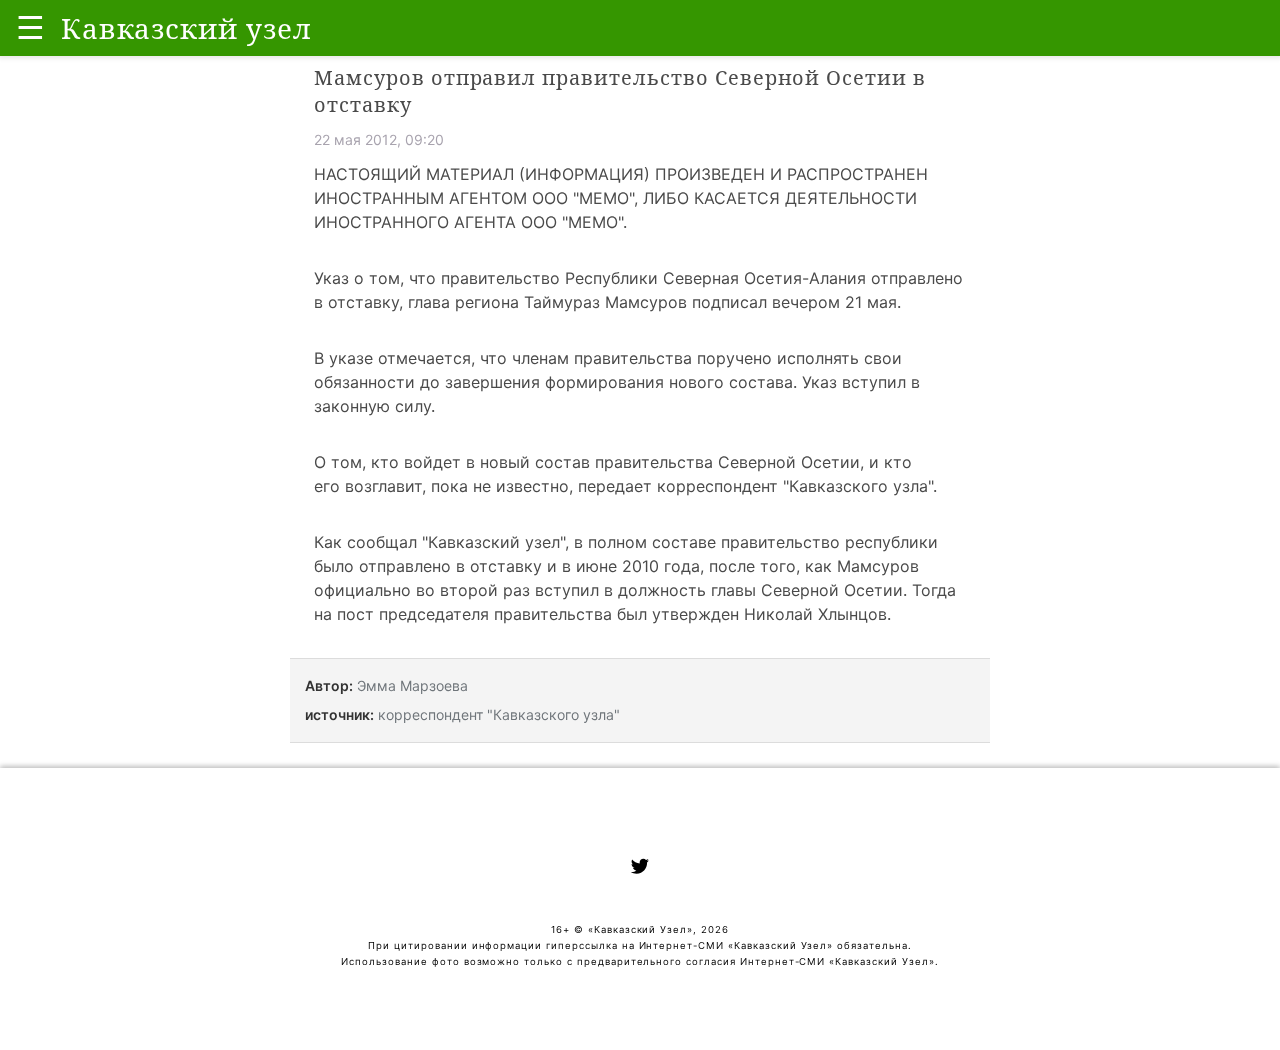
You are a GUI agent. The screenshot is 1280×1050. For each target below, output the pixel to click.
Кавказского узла (858, 486)
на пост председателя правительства (463, 614)
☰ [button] (30, 27)
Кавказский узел (494, 542)
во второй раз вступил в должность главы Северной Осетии (659, 590)
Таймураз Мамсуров (605, 302)
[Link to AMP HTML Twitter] (640, 869)
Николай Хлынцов (815, 614)
